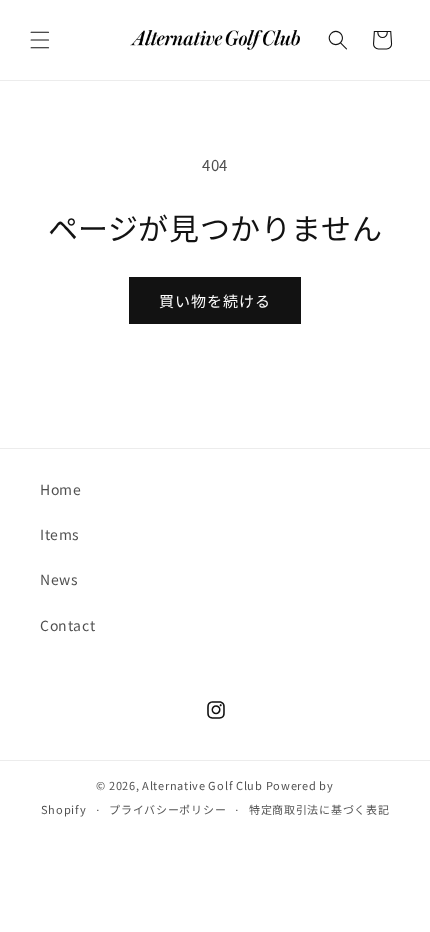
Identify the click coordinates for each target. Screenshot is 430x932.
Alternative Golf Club (202, 785)
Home (60, 489)
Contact (67, 625)
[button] (40, 40)
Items (60, 534)
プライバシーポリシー (167, 809)
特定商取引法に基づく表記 (319, 809)
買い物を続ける (215, 300)
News (59, 579)
